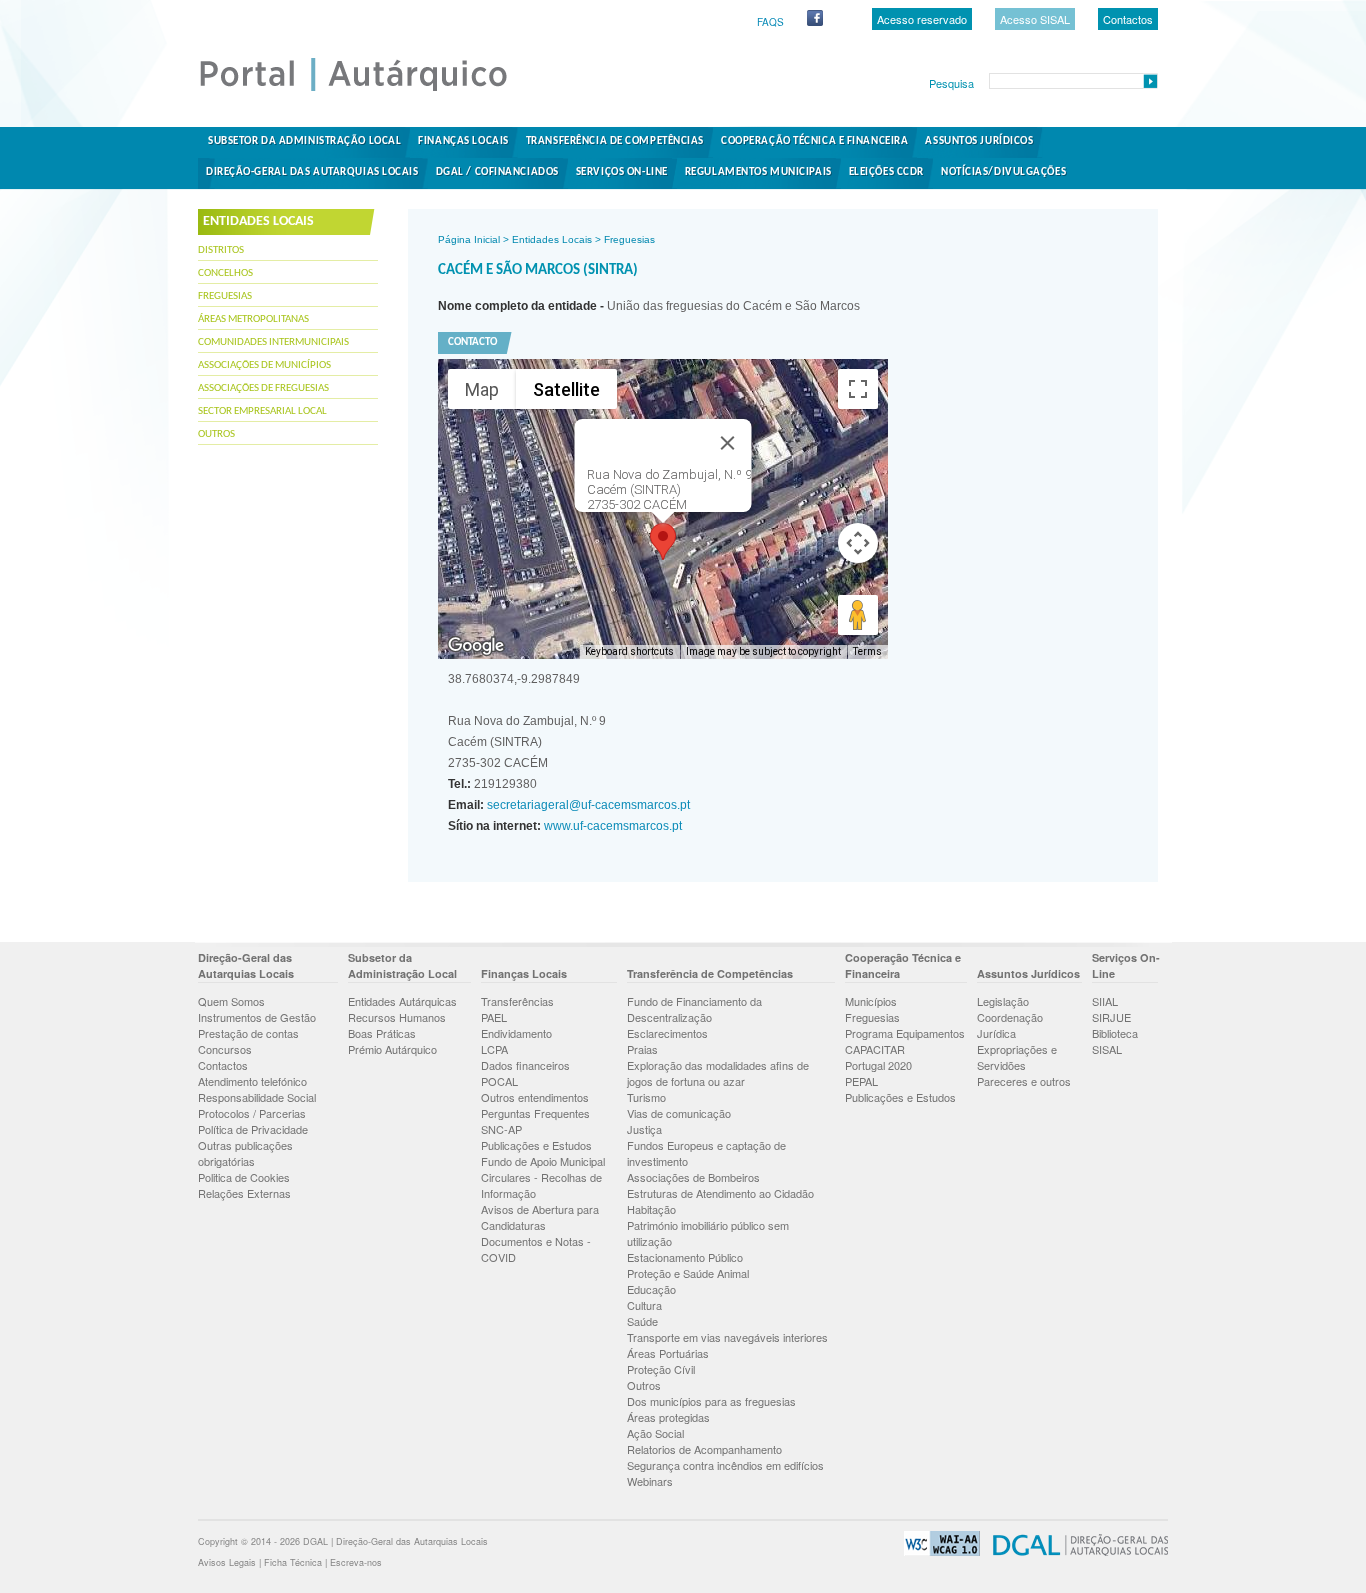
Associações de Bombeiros (693, 1177)
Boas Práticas (382, 1033)
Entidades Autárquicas (402, 1001)
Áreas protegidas (668, 1417)
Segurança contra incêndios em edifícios (725, 1465)
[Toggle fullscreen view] (858, 389)
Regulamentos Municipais (758, 172)
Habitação (651, 1209)
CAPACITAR (875, 1049)
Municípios (871, 1001)
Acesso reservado (922, 19)
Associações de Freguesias (263, 388)
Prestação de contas (248, 1033)
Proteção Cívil (661, 1369)
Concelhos (225, 273)
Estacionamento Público (685, 1257)
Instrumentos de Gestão (257, 1017)
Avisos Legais (227, 1562)
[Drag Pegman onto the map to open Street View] (858, 615)
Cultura (644, 1305)
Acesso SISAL (1035, 19)
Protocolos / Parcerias (252, 1113)
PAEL (494, 1017)
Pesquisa (951, 83)
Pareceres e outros (1024, 1081)
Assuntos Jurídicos (979, 141)
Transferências (517, 1001)
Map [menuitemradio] (482, 389)
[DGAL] (1075, 1552)
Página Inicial (469, 239)
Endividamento (516, 1033)
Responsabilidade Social (257, 1097)
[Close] (728, 443)
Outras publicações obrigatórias (245, 1153)
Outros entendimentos (535, 1097)
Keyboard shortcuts (629, 651)
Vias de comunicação (679, 1113)
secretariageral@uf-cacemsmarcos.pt (587, 805)
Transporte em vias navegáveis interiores (727, 1337)
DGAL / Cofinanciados (497, 172)
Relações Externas (244, 1193)
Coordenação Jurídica (1010, 1025)
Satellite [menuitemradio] (566, 389)
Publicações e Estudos (536, 1145)
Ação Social (655, 1433)
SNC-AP (501, 1129)
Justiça (644, 1129)
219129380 (492, 784)
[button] (663, 541)
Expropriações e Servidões (1017, 1057)
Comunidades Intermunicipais (273, 342)
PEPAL (861, 1081)
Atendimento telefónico (252, 1081)
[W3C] (937, 1552)
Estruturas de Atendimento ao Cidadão (720, 1193)
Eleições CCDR (886, 172)
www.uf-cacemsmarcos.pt (611, 826)
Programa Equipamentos (905, 1033)
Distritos (221, 250)
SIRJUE (1111, 1017)
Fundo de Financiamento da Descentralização (694, 1009)
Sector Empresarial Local (262, 411)
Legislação (1003, 1001)
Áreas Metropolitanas (253, 319)
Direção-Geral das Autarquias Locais (312, 172)
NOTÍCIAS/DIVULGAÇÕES (1003, 172)
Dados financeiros (525, 1065)
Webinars (650, 1481)
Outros (216, 434)
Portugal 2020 (878, 1065)
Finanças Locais (463, 141)
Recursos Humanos (397, 1017)
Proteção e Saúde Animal (688, 1273)
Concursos (225, 1049)
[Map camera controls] (858, 543)
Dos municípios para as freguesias (711, 1401)
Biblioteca (1115, 1033)
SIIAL (1105, 1001)
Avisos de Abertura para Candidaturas (540, 1217)
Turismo (646, 1097)
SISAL (1107, 1049)
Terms (867, 651)
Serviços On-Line (622, 172)
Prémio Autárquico (392, 1049)
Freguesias (225, 296)
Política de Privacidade (253, 1129)
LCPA (494, 1049)
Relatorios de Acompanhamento (704, 1449)
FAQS (770, 22)
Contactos (1128, 19)
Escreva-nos (356, 1562)
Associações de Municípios (264, 365)
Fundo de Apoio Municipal (543, 1161)
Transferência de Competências (615, 141)
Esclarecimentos (667, 1033)
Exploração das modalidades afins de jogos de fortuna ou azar (718, 1073)
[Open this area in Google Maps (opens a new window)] (476, 646)
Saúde (642, 1321)
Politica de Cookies (244, 1177)
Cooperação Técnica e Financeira (814, 141)
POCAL (499, 1081)
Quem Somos (231, 1001)
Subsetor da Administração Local (304, 141)
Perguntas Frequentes (535, 1113)
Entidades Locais (552, 239)
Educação (651, 1289)
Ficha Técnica (293, 1562)
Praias (642, 1049)
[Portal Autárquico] (369, 90)
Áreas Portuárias (668, 1353)
